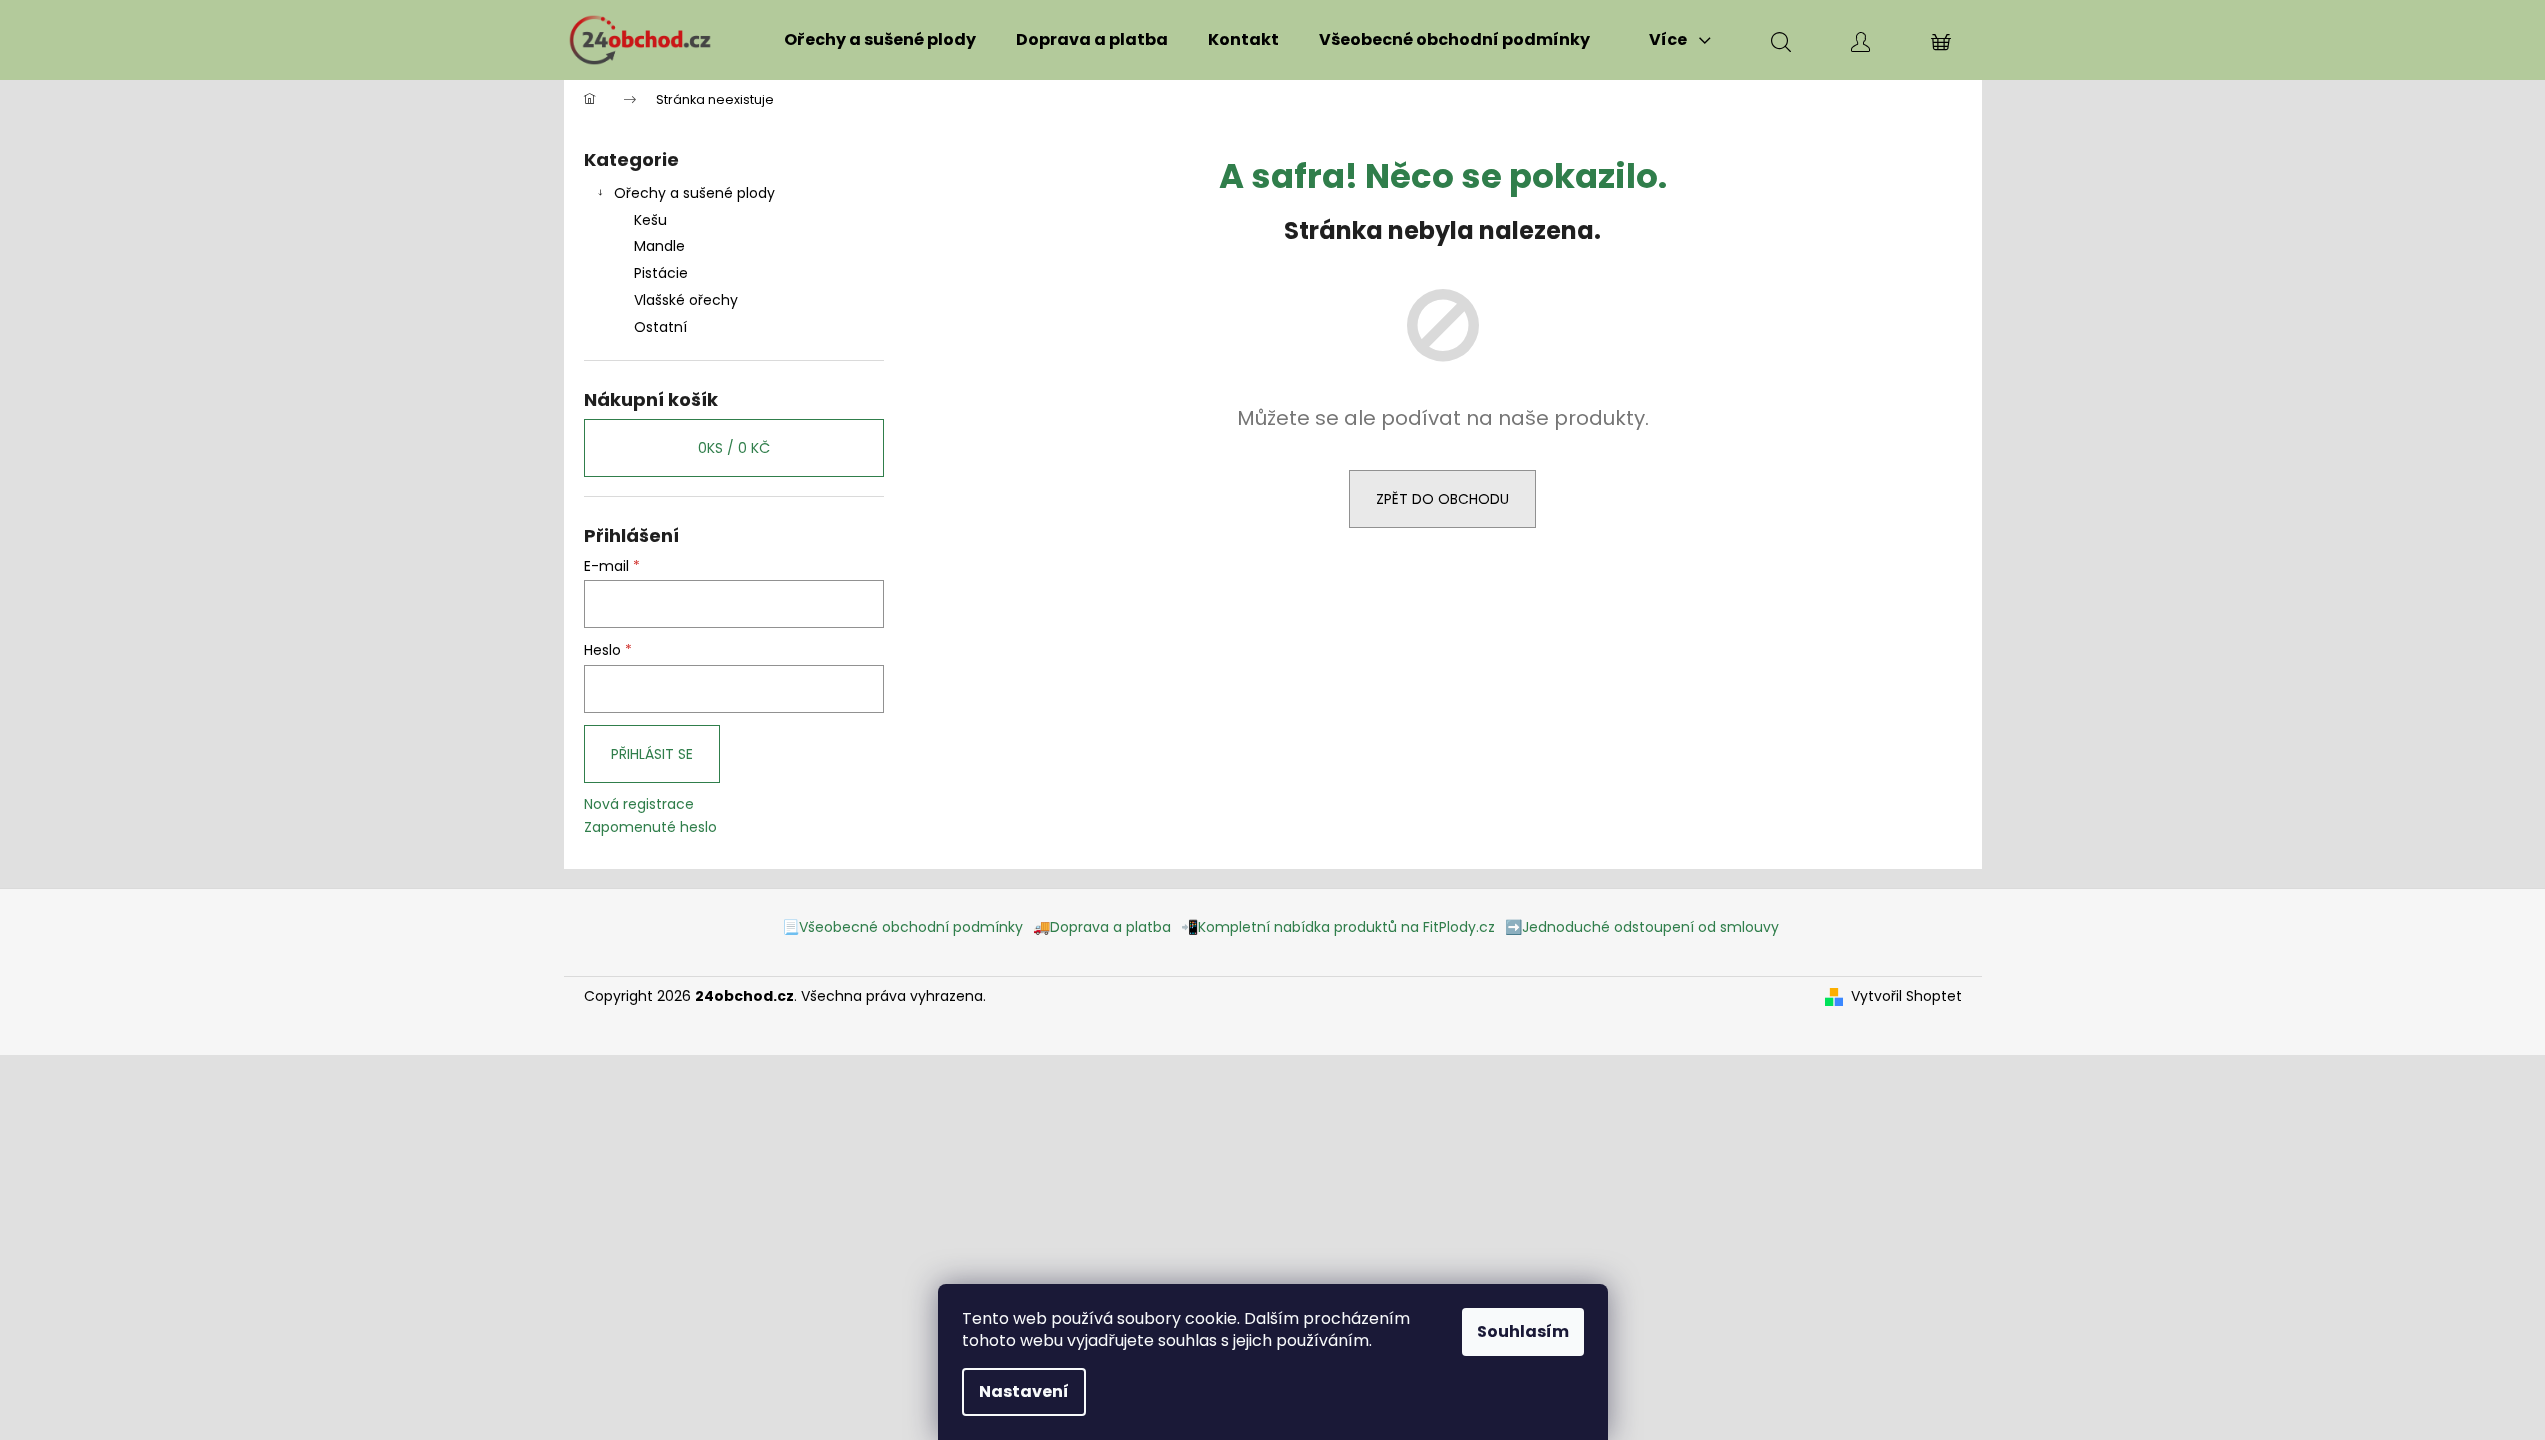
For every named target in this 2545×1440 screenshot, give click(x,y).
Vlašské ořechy (686, 300)
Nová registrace (639, 804)
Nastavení (1024, 1391)
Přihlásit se (652, 754)
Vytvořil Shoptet (1906, 996)
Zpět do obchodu (1442, 499)
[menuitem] (880, 40)
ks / (734, 448)
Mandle (659, 246)
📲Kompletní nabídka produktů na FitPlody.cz (1338, 927)
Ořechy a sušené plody (694, 193)
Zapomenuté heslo (650, 827)
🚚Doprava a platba (1102, 927)
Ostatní (660, 327)
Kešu (650, 220)
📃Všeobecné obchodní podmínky (902, 927)
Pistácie (661, 273)
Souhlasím (1523, 1331)
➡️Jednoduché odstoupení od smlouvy (1642, 927)
